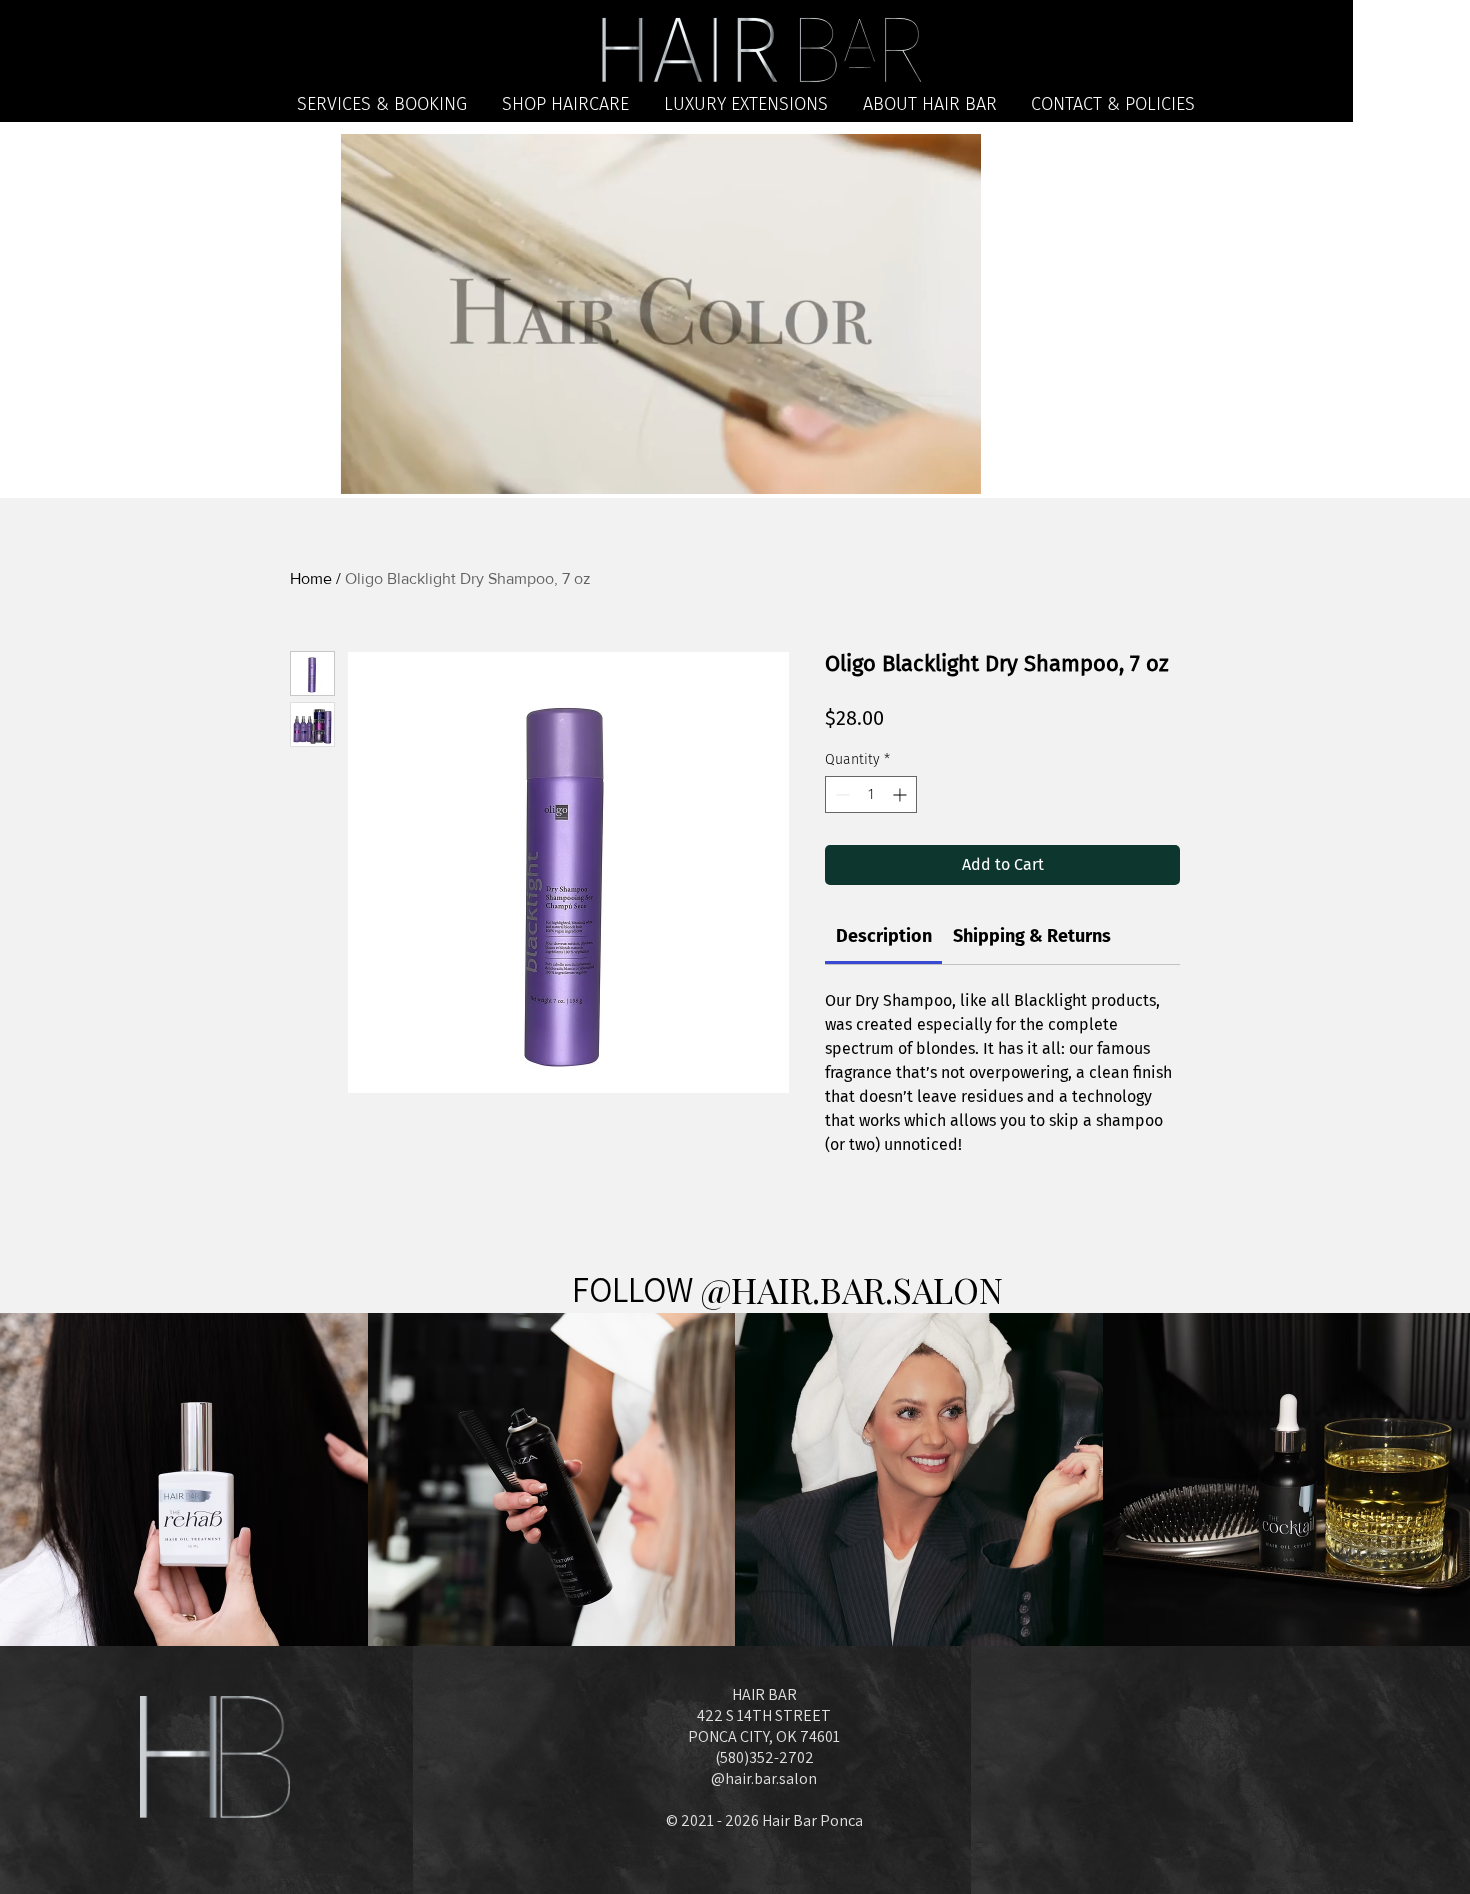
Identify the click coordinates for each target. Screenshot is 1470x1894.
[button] (955, 472)
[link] (884, 936)
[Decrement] (840, 794)
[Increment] (901, 794)
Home (311, 578)
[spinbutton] (871, 794)
